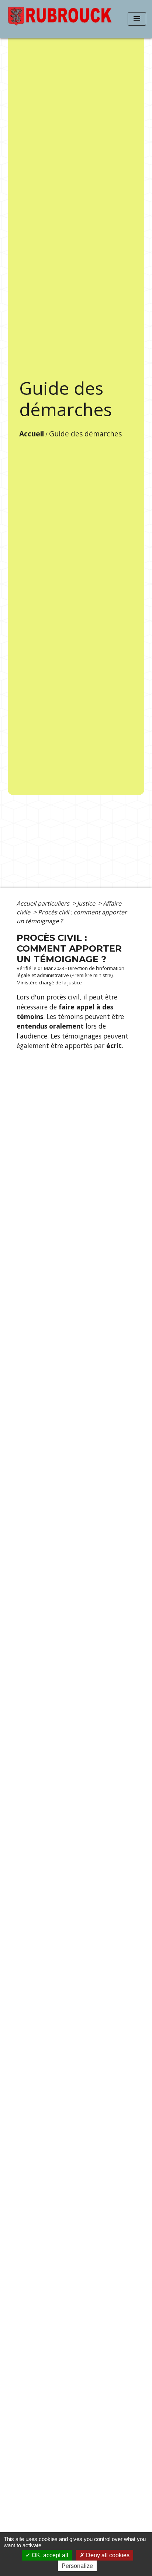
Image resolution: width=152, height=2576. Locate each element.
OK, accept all (49, 2555)
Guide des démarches (85, 434)
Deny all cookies (107, 2555)
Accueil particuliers (44, 903)
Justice (87, 903)
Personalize (77, 2566)
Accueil (32, 434)
